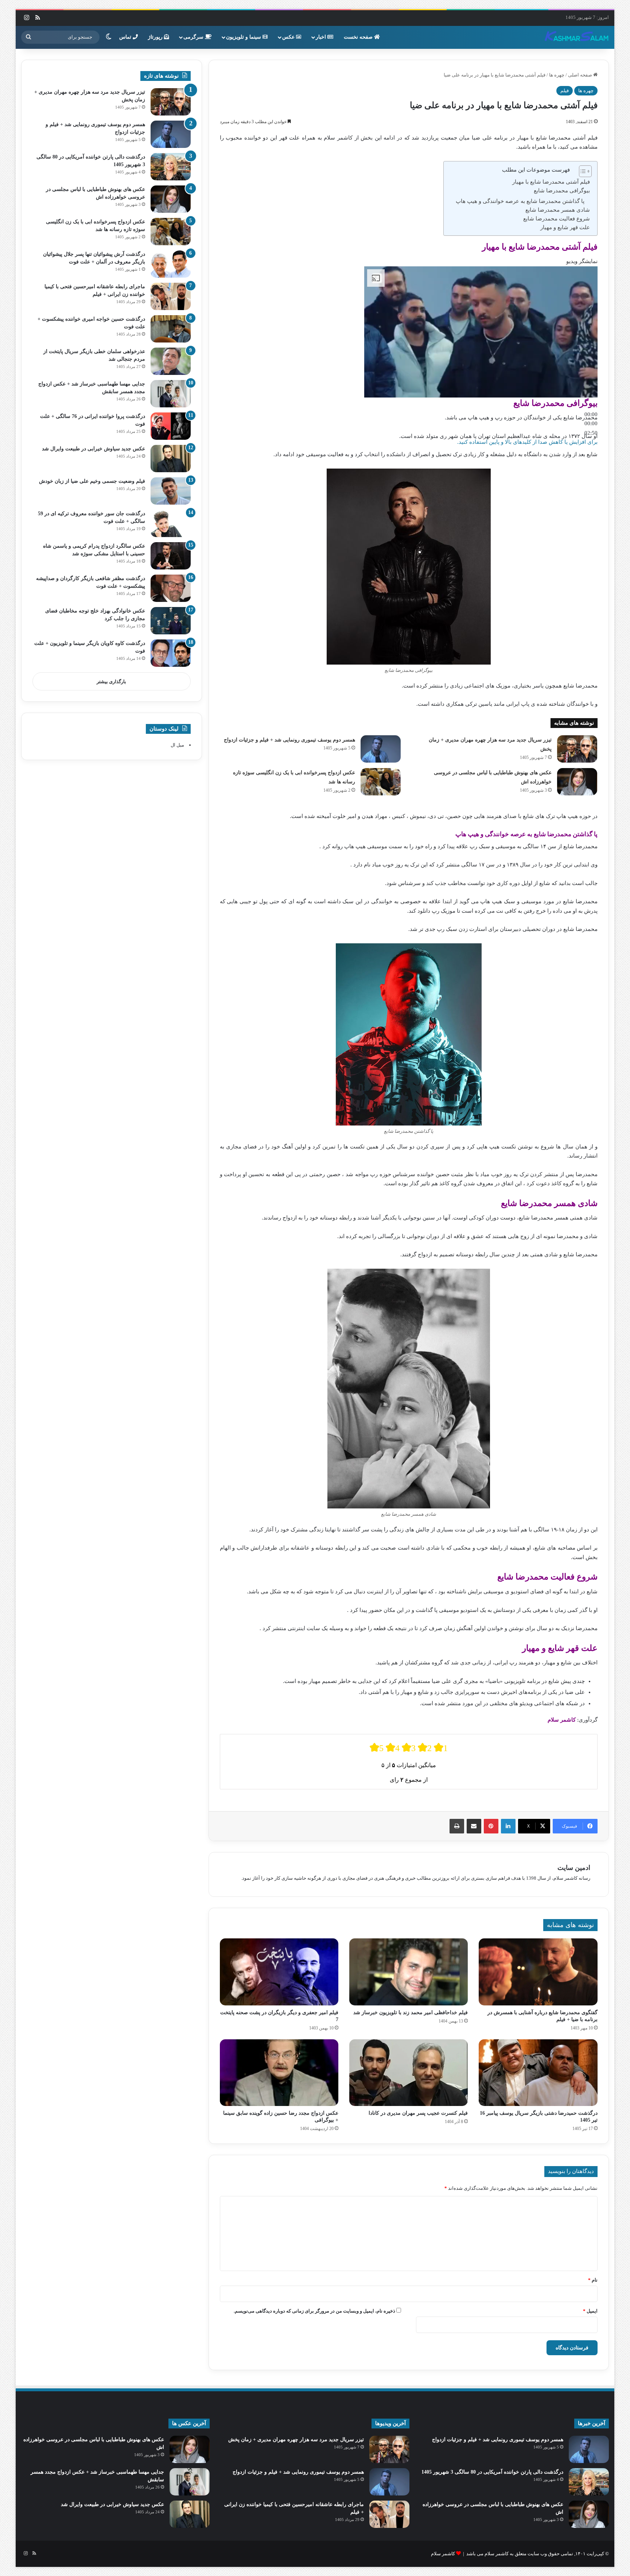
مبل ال (177, 745)
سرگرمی (194, 37)
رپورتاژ (156, 37)
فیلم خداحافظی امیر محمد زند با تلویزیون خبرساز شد (411, 2013)
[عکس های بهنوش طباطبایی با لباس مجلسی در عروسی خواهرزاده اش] (577, 782)
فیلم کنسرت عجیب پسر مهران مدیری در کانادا (418, 2113)
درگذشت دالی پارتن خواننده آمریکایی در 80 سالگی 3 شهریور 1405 (492, 2472)
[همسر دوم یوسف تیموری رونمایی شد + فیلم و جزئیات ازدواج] (381, 749)
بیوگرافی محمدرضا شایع (562, 191)
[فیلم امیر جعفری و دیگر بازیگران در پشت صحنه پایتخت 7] (279, 1972)
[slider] (591, 423)
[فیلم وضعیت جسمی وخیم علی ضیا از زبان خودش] (171, 491)
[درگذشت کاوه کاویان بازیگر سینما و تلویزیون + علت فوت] (171, 653)
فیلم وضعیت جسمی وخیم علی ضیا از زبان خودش (92, 481)
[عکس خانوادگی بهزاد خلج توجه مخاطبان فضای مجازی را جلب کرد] (171, 621)
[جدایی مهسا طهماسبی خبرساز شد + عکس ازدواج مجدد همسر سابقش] (171, 394)
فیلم (565, 91)
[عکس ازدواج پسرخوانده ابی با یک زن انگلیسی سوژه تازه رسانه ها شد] (381, 782)
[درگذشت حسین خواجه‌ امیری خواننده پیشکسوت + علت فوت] (171, 329)
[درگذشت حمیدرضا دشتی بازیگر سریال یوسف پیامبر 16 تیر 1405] (538, 2073)
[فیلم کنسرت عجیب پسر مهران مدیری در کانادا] (409, 2073)
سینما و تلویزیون (244, 37)
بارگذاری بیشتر (111, 682)
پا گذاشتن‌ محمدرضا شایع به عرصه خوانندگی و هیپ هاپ (520, 201)
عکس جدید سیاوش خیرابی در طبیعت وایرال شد (94, 449)
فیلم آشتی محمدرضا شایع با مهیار (551, 182)
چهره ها (557, 75)
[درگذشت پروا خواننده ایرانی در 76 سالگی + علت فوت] (171, 426)
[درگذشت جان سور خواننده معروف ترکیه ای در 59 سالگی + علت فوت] (171, 523)
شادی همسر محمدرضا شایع (558, 210)
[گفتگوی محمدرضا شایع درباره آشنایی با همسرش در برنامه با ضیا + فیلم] (538, 1972)
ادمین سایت (574, 1868)
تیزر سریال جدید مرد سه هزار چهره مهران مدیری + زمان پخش (296, 2440)
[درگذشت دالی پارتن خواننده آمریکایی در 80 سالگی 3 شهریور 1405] (171, 167)
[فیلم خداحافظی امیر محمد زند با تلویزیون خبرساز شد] (409, 1972)
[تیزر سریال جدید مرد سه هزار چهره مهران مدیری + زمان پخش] (577, 749)
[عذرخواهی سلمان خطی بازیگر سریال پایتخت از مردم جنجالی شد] (171, 361)
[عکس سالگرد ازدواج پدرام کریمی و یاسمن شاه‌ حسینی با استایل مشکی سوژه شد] (171, 556)
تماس (126, 37)
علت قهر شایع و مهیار (565, 227)
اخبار (322, 37)
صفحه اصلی (581, 75)
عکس (289, 37)
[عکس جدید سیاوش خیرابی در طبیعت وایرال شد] (171, 459)
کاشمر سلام (443, 2554)
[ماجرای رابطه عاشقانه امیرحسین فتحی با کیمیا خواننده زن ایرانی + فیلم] (171, 296)
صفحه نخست (359, 37)
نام (593, 2280)
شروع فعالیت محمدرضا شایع (557, 219)
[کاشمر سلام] (577, 37)
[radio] (377, 1748)
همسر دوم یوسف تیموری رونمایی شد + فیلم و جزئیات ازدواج (289, 740)
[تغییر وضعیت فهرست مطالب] (582, 171)
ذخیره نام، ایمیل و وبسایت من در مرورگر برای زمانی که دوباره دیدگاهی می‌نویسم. (314, 2311)
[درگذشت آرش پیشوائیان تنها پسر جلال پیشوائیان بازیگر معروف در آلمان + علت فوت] (171, 264)
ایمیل (590, 2311)
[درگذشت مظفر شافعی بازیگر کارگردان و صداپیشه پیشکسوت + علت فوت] (171, 588)
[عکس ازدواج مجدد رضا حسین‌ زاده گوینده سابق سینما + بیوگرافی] (279, 2073)
